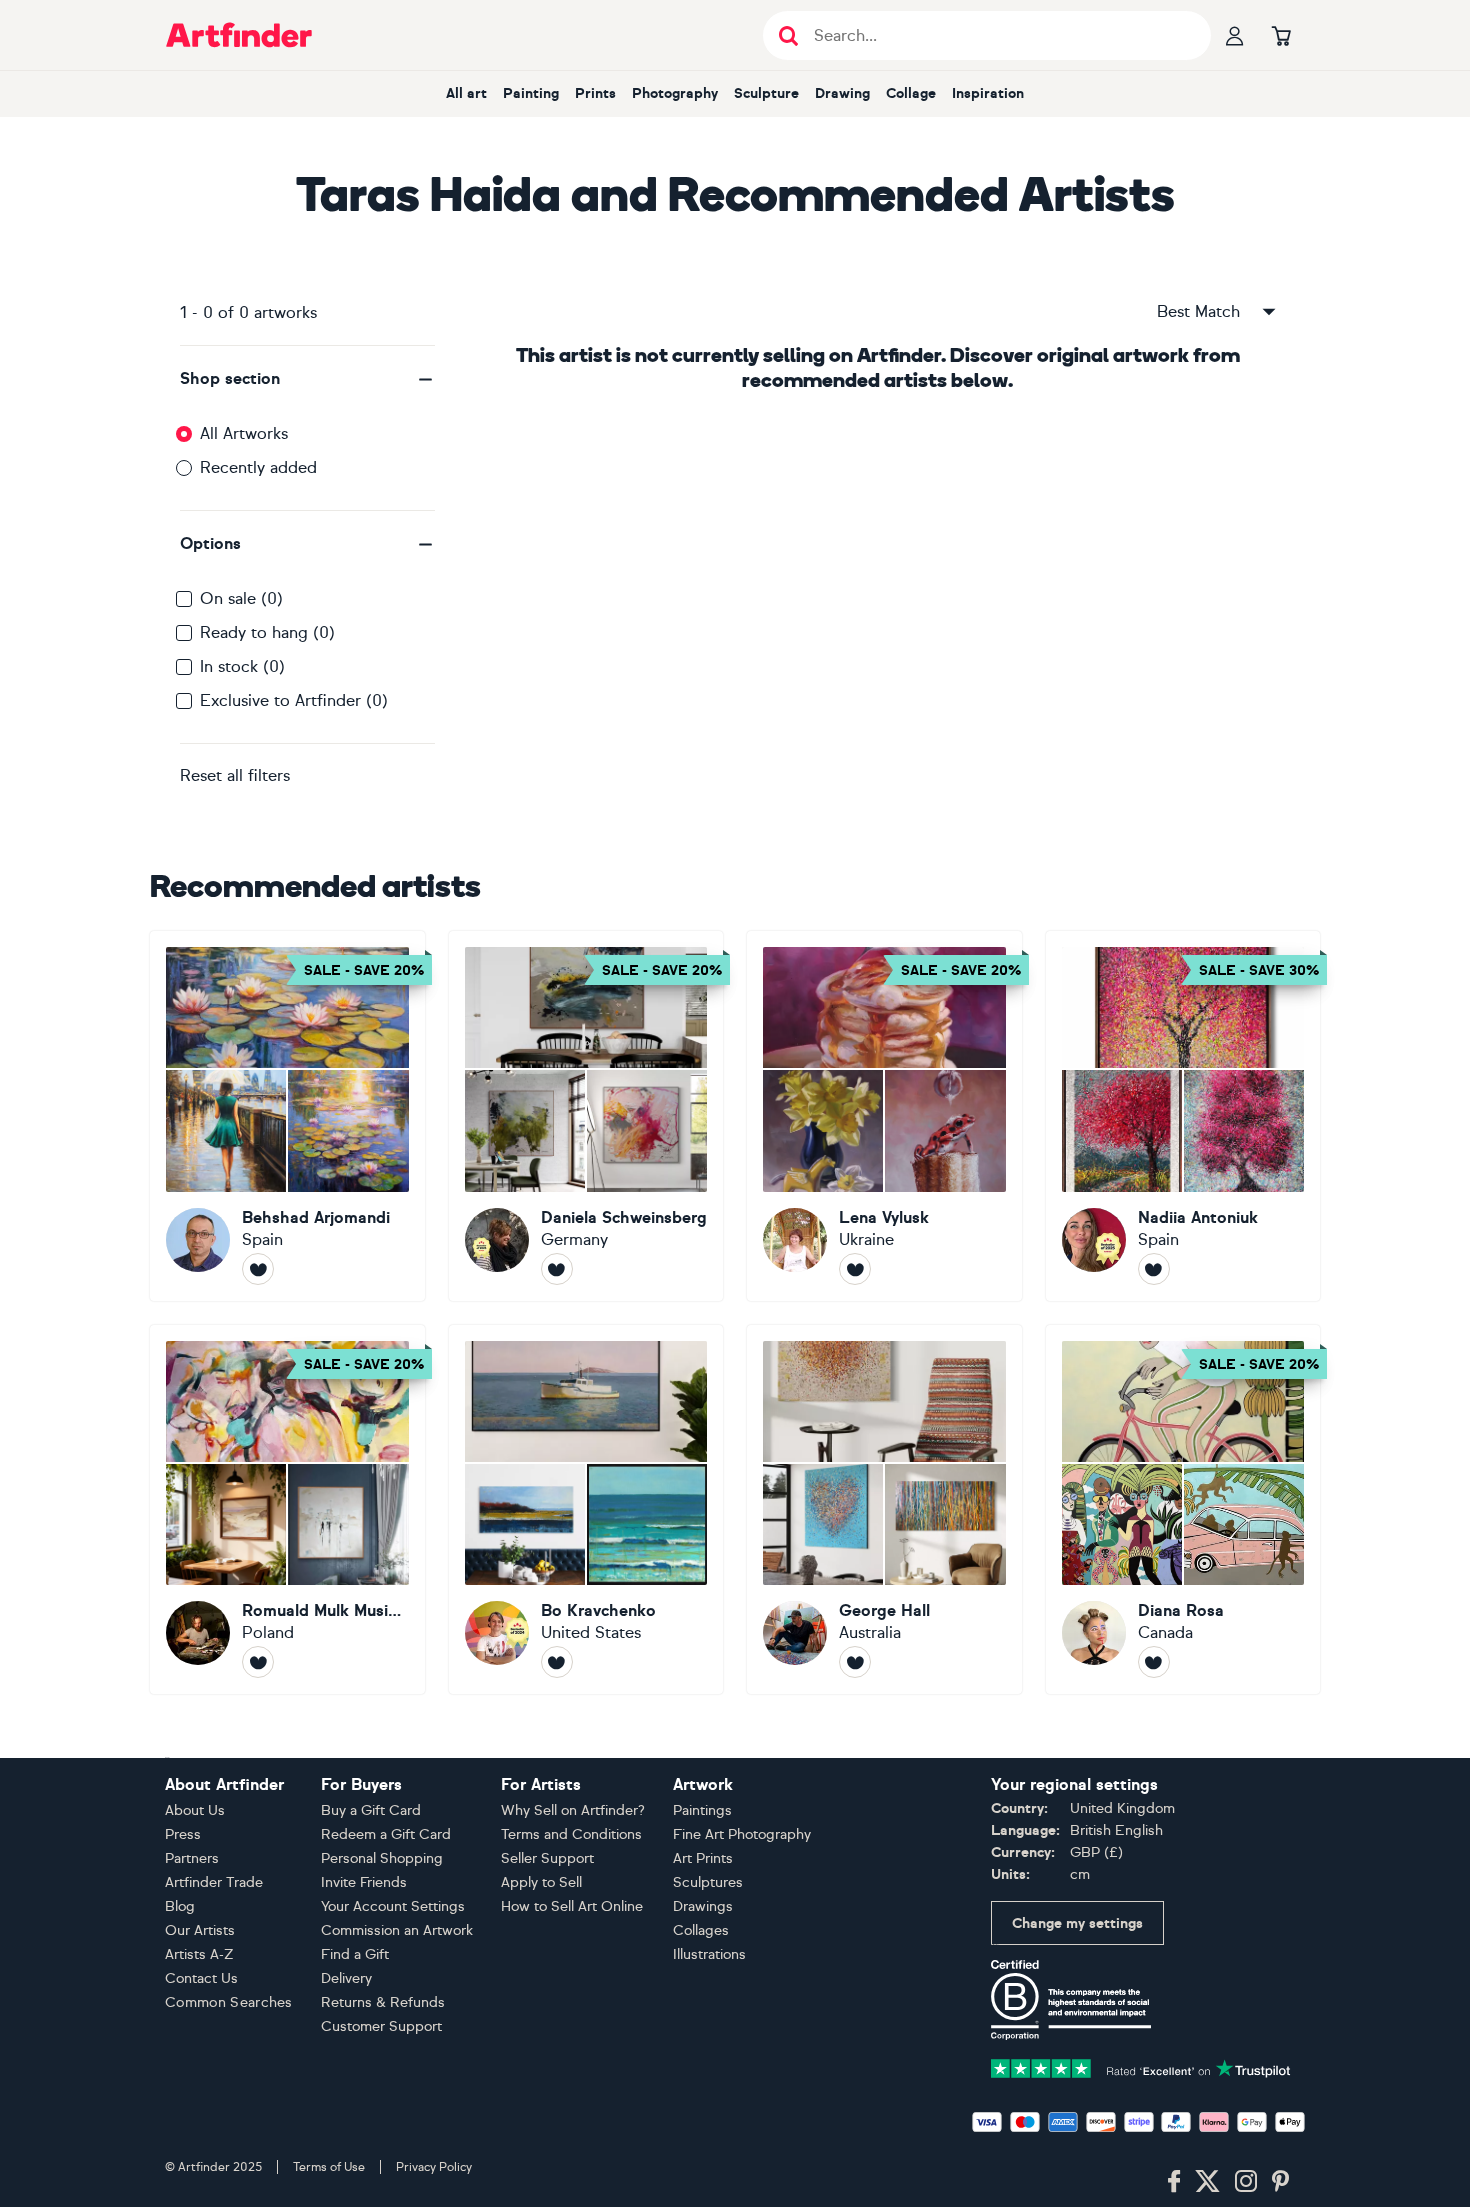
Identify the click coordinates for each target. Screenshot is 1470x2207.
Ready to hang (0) (267, 632)
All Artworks (244, 433)
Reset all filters (235, 775)
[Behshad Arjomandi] (287, 1116)
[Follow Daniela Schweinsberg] (557, 1269)
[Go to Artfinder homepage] (239, 35)
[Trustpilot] (1141, 2066)
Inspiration (988, 93)
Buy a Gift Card (371, 1810)
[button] (307, 379)
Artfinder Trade (214, 1882)
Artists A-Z (199, 1954)
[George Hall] (884, 1510)
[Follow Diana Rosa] (1154, 1662)
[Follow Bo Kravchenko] (557, 1662)
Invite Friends (364, 1882)
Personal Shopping (382, 1858)
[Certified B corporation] (1071, 1998)
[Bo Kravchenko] (586, 1510)
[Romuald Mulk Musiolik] (287, 1510)
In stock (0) (242, 666)
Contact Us (201, 1978)
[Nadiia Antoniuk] (1183, 1116)
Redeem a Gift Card (386, 1834)
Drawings (703, 1906)
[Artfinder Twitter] (1207, 2182)
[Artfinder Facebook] (1174, 2182)
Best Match (1198, 311)
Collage (911, 93)
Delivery (346, 1978)
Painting (531, 93)
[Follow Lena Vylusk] (855, 1269)
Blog (180, 1906)
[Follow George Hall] (855, 1662)
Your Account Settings (393, 1906)
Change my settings (1077, 1923)
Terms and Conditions (571, 1834)
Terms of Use (329, 2167)
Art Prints (703, 1858)
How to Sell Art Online (572, 1906)
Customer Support (381, 2026)
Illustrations (709, 1954)
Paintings (702, 1810)
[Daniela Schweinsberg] (586, 1116)
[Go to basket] (1281, 35)
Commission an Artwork (397, 1930)
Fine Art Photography (742, 1834)
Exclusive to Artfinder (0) (294, 700)
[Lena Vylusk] (884, 1116)
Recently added (258, 467)
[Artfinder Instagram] (1246, 2182)
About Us (195, 1810)
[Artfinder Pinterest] (1281, 2182)
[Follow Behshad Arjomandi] (258, 1269)
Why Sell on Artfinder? (573, 1810)
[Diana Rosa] (1183, 1510)
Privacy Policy (434, 2167)
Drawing (842, 93)
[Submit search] (788, 35)
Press (183, 1834)
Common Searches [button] (229, 2002)
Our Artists (200, 1930)
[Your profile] (1235, 35)
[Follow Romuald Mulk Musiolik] (258, 1662)
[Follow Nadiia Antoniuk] (1154, 1269)
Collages (701, 1930)
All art (466, 93)
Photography (675, 93)
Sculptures (708, 1882)
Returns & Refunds (383, 2002)
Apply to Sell (541, 1882)
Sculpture (766, 93)
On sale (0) (241, 598)
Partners (192, 1858)
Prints (595, 93)
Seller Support (547, 1858)
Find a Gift (355, 1954)
